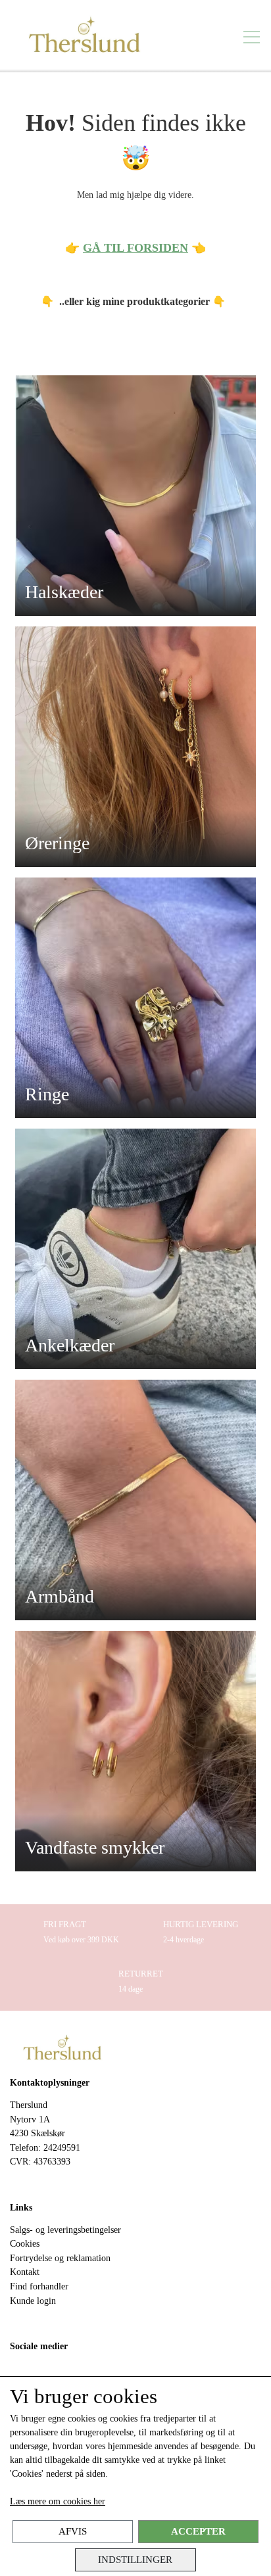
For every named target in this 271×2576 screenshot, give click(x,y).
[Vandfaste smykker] (135, 1750)
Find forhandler (39, 2286)
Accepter (198, 2531)
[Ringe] (135, 997)
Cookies (25, 2243)
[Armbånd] (135, 1499)
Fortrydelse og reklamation (60, 2258)
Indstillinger (135, 2559)
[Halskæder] (135, 495)
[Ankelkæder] (135, 1248)
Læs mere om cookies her (58, 2501)
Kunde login (33, 2301)
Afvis (73, 2531)
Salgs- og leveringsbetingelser (65, 2230)
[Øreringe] (135, 746)
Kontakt (25, 2272)
